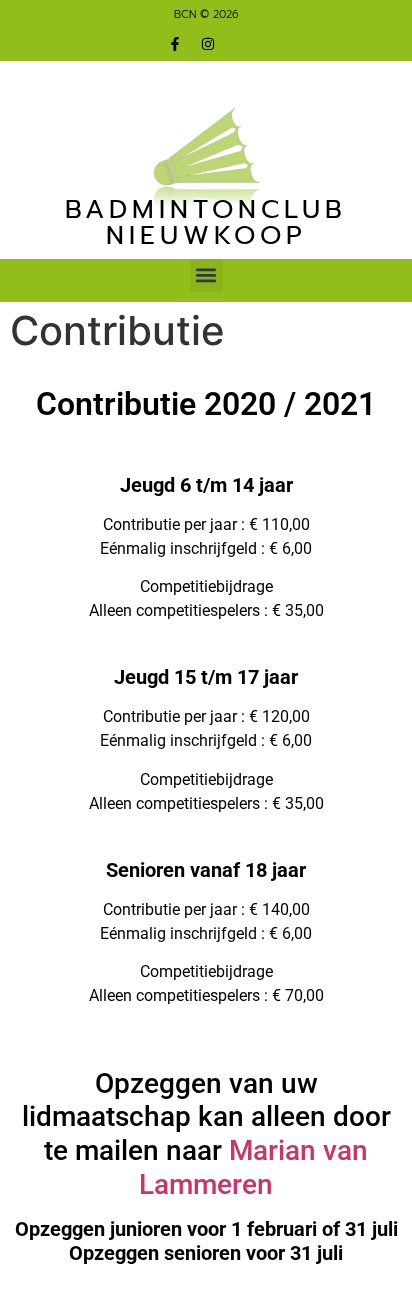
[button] (206, 275)
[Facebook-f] (175, 44)
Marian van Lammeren (253, 1167)
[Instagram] (208, 44)
